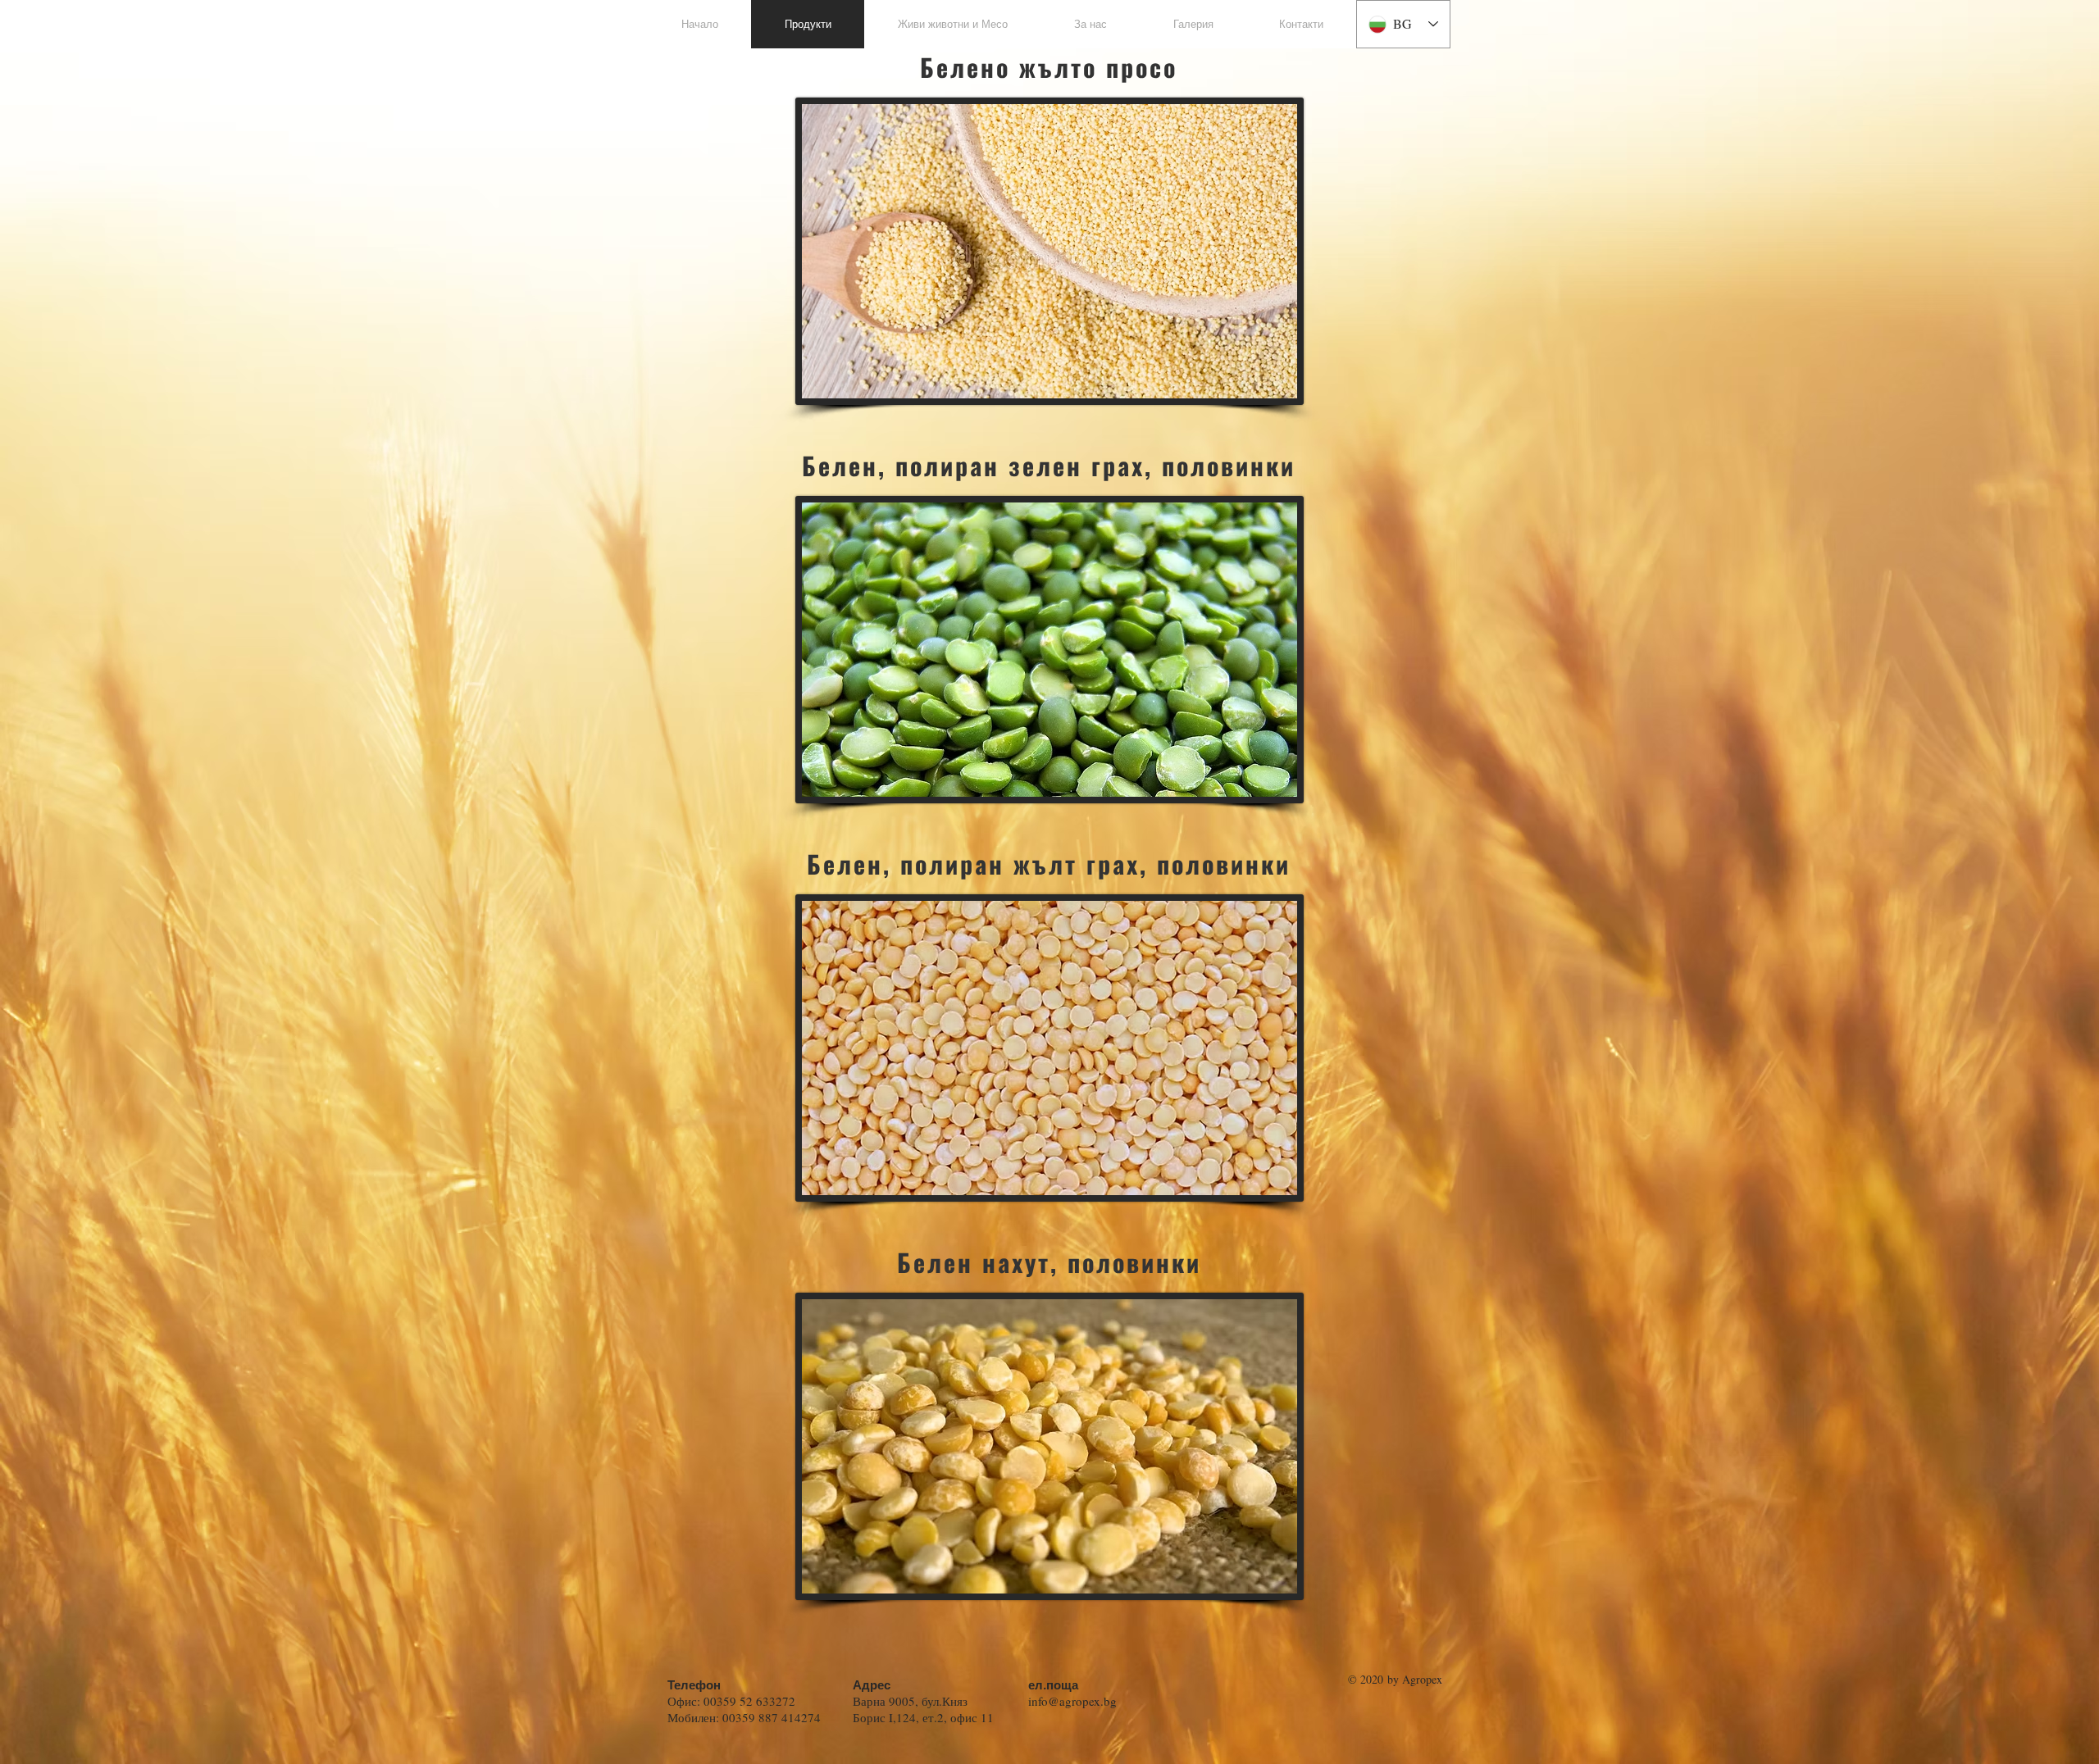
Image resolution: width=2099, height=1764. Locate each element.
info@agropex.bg (1072, 1701)
